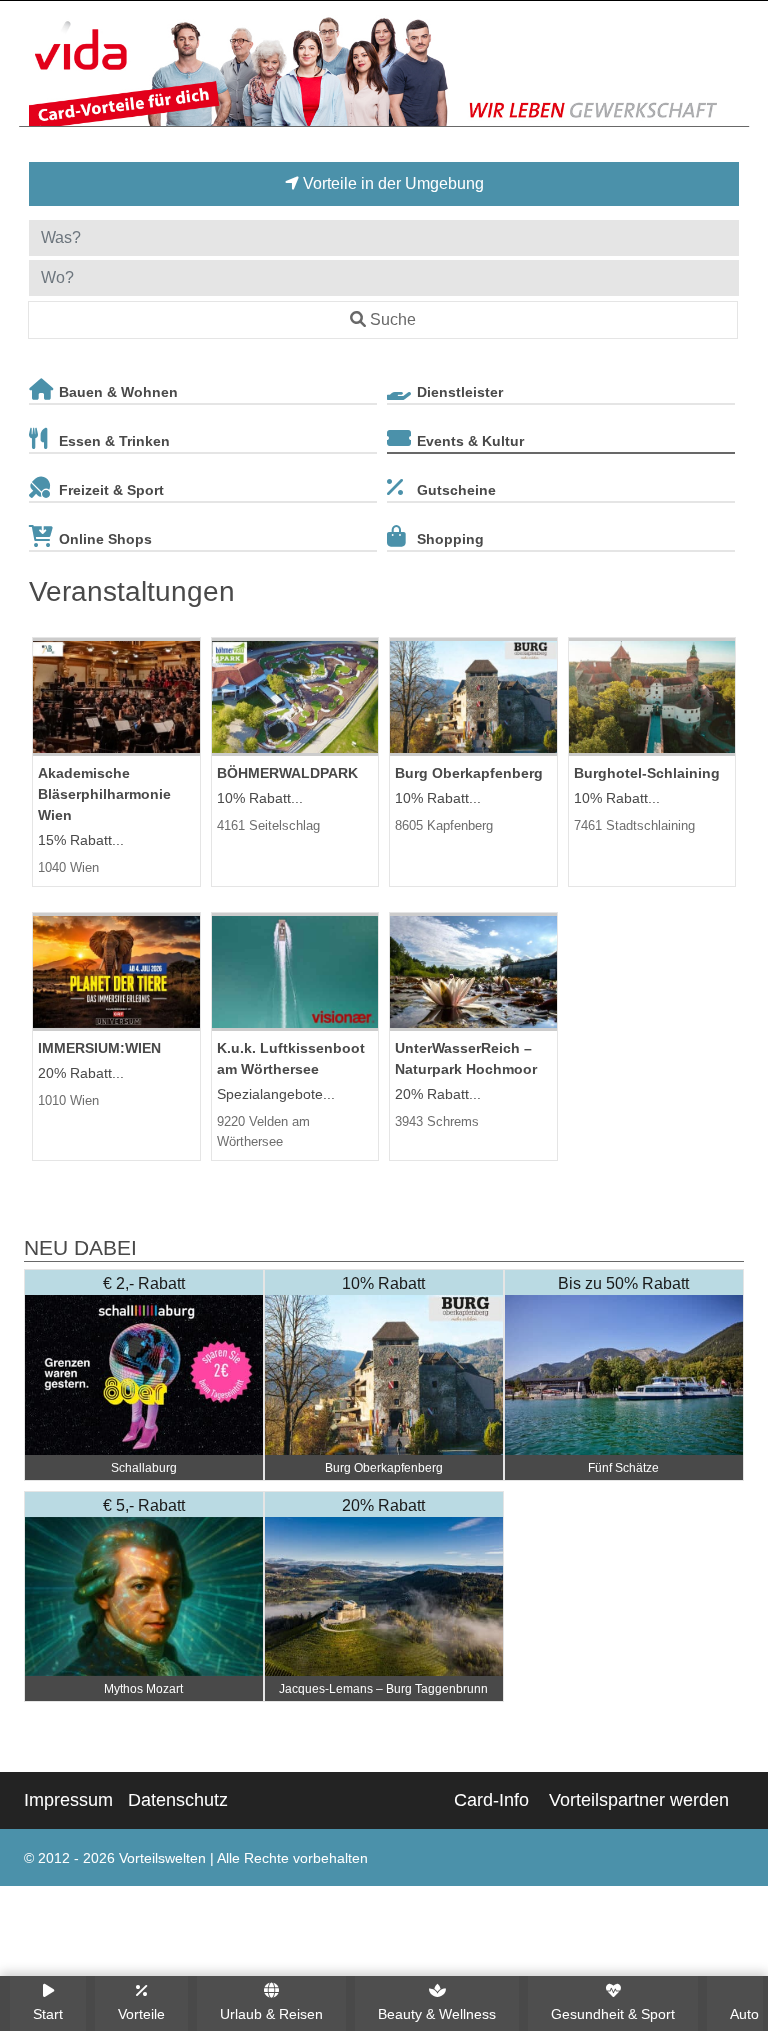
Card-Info (491, 1800)
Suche (393, 319)
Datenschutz (178, 1800)
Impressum (68, 1800)
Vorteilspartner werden (639, 1800)
